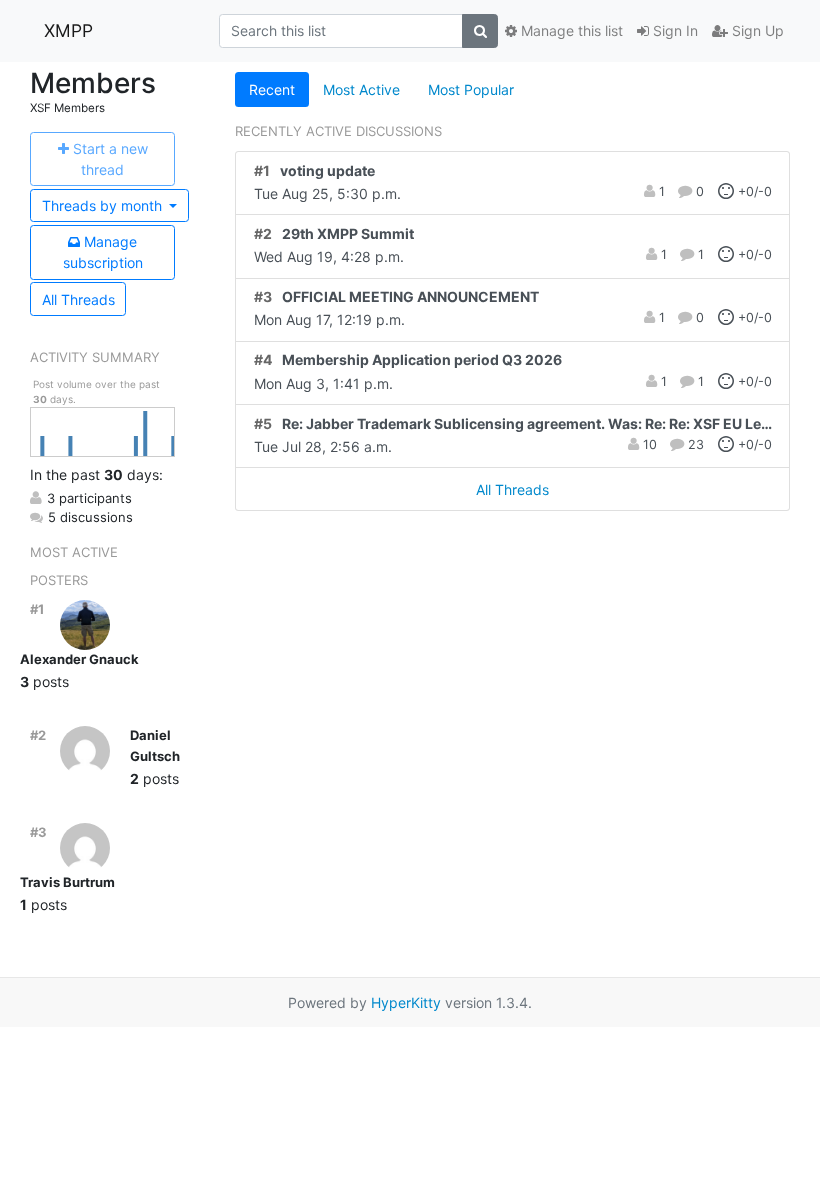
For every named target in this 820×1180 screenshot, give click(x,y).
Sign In (673, 30)
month (104, 205)
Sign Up (756, 30)
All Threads (78, 299)
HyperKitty (406, 1002)
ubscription (103, 252)
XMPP (68, 30)
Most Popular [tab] (471, 89)
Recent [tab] (272, 89)
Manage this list (570, 30)
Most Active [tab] (361, 89)
